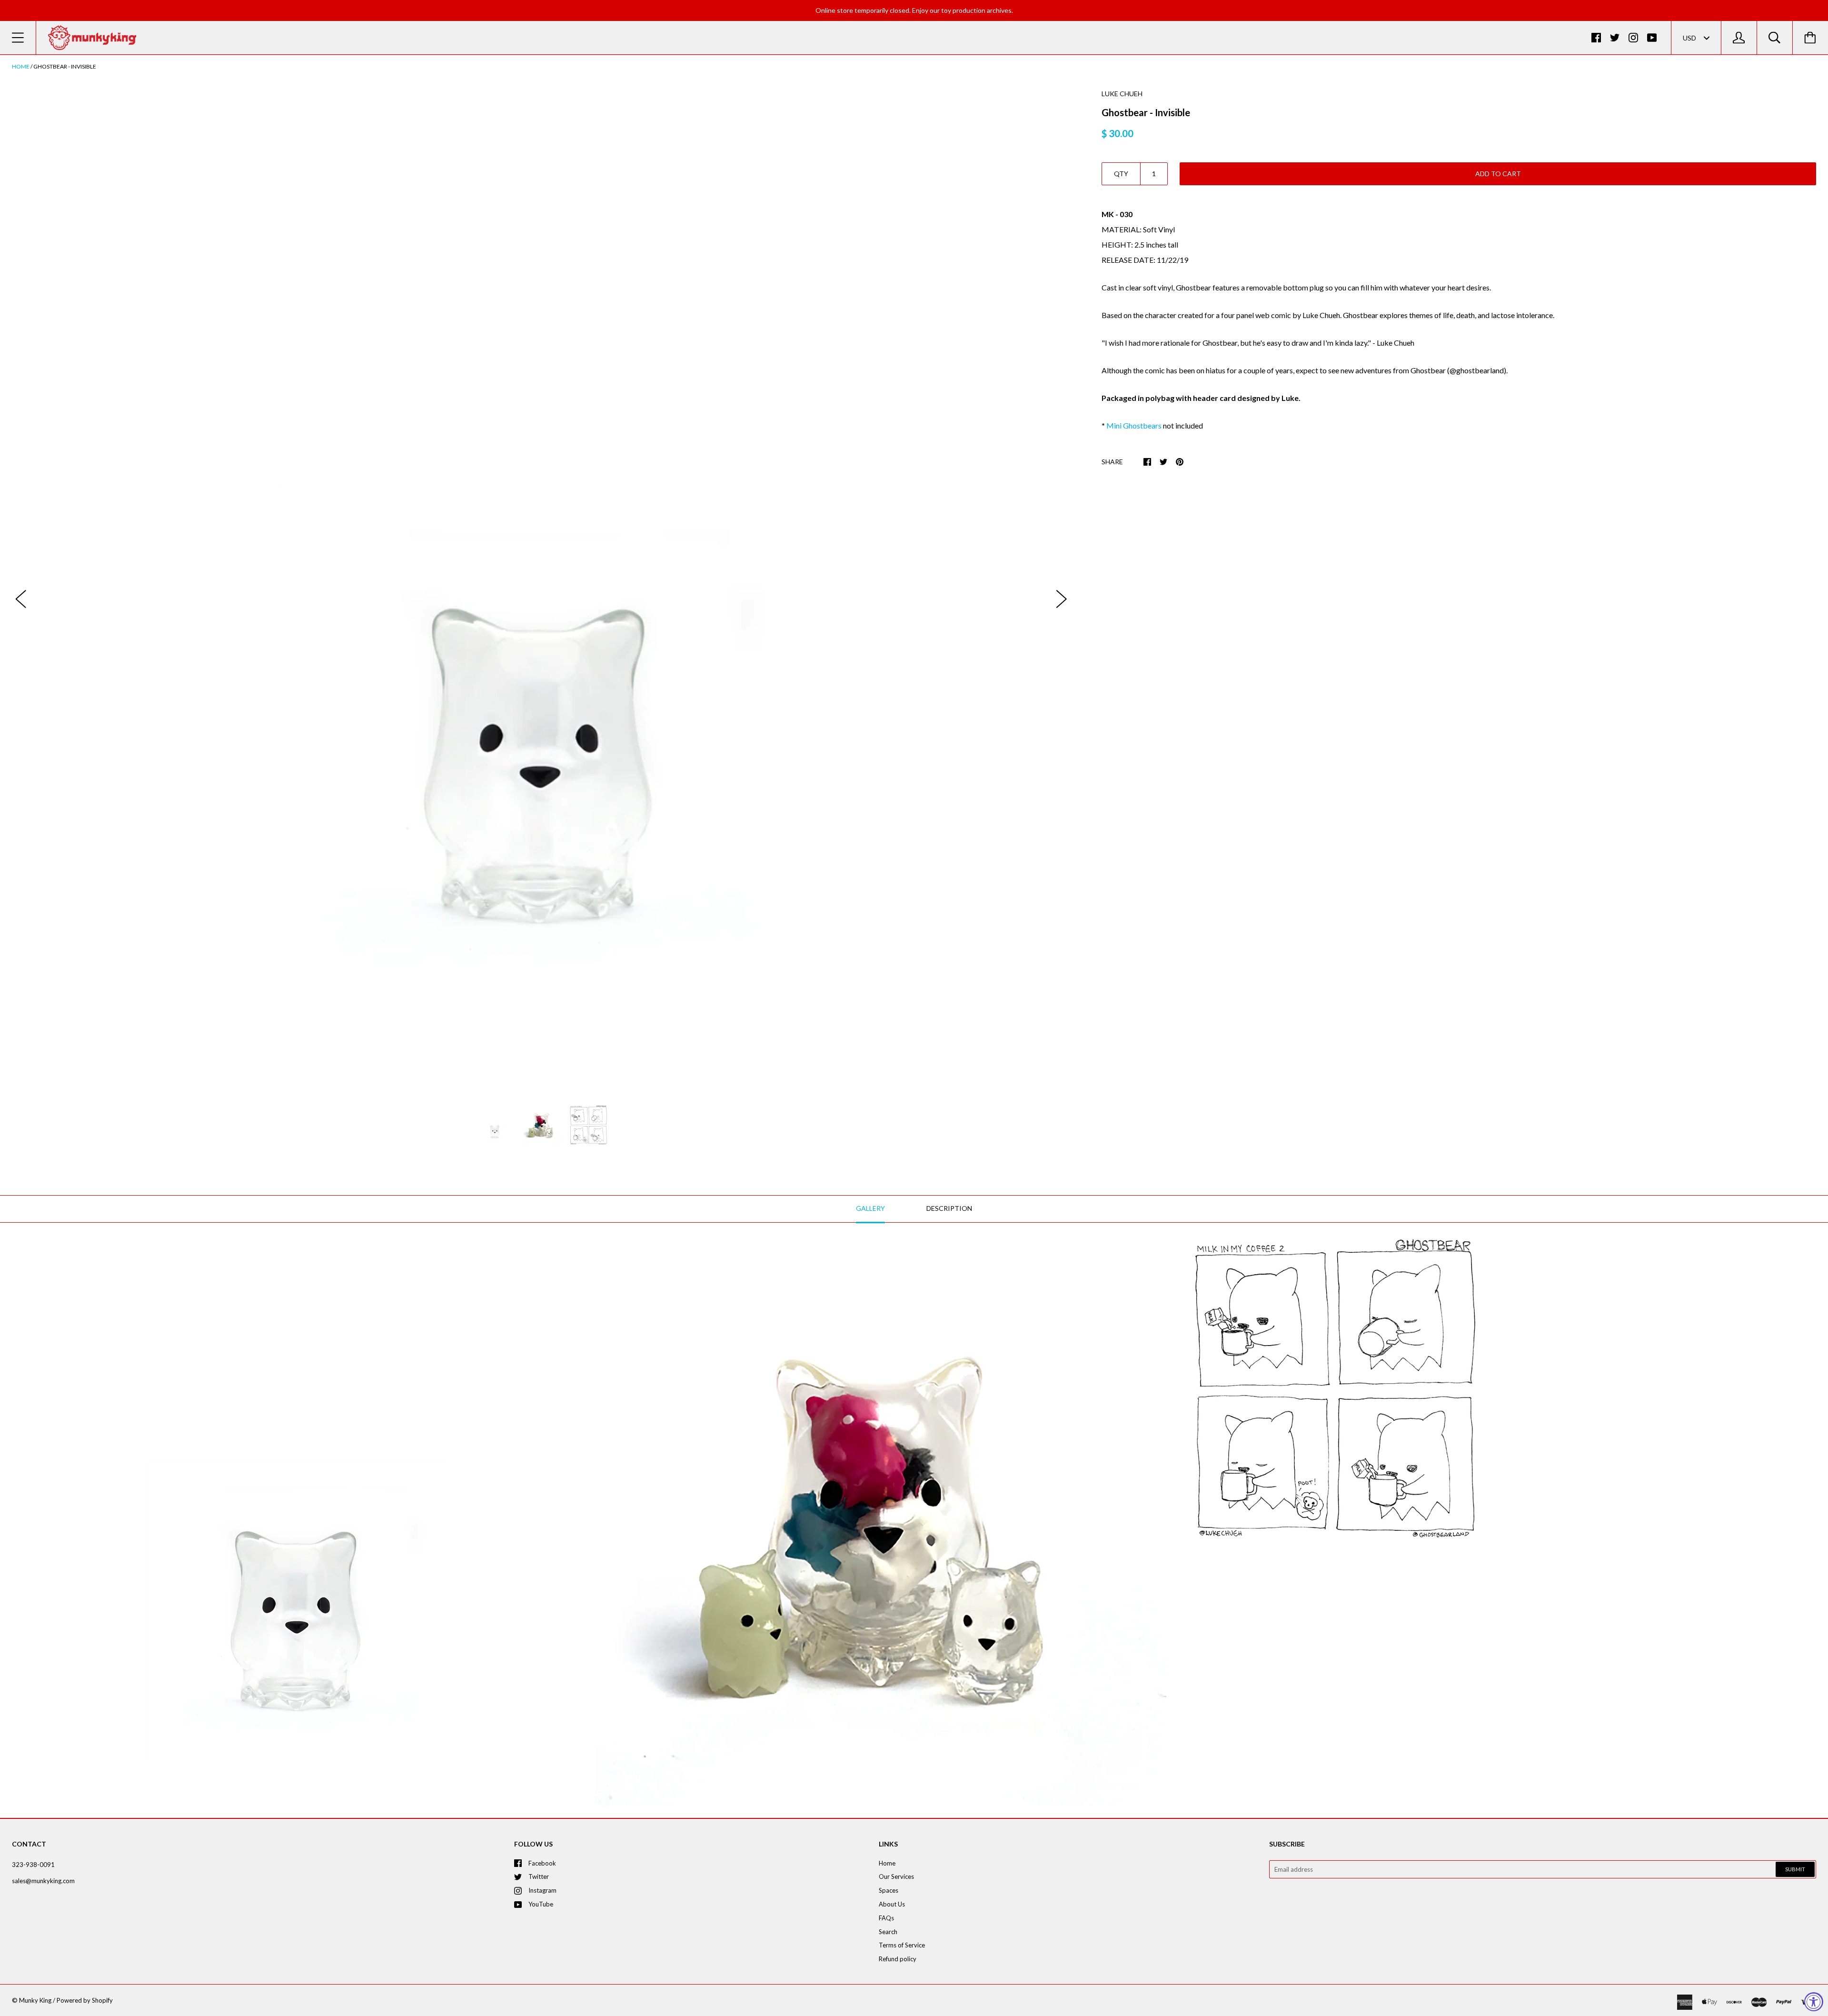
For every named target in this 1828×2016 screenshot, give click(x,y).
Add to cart (1498, 174)
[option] (541, 589)
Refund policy (898, 1959)
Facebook (542, 1863)
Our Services (896, 1876)
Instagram (542, 1890)
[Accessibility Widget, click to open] (1814, 2002)
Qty (1121, 174)
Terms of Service (902, 1945)
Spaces (889, 1890)
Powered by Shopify (85, 2000)
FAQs (886, 1918)
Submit (1795, 1869)
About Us (892, 1904)
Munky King (35, 2000)
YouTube (541, 1904)
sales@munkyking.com (43, 1881)
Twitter (539, 1876)
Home (21, 66)
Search (888, 1932)
